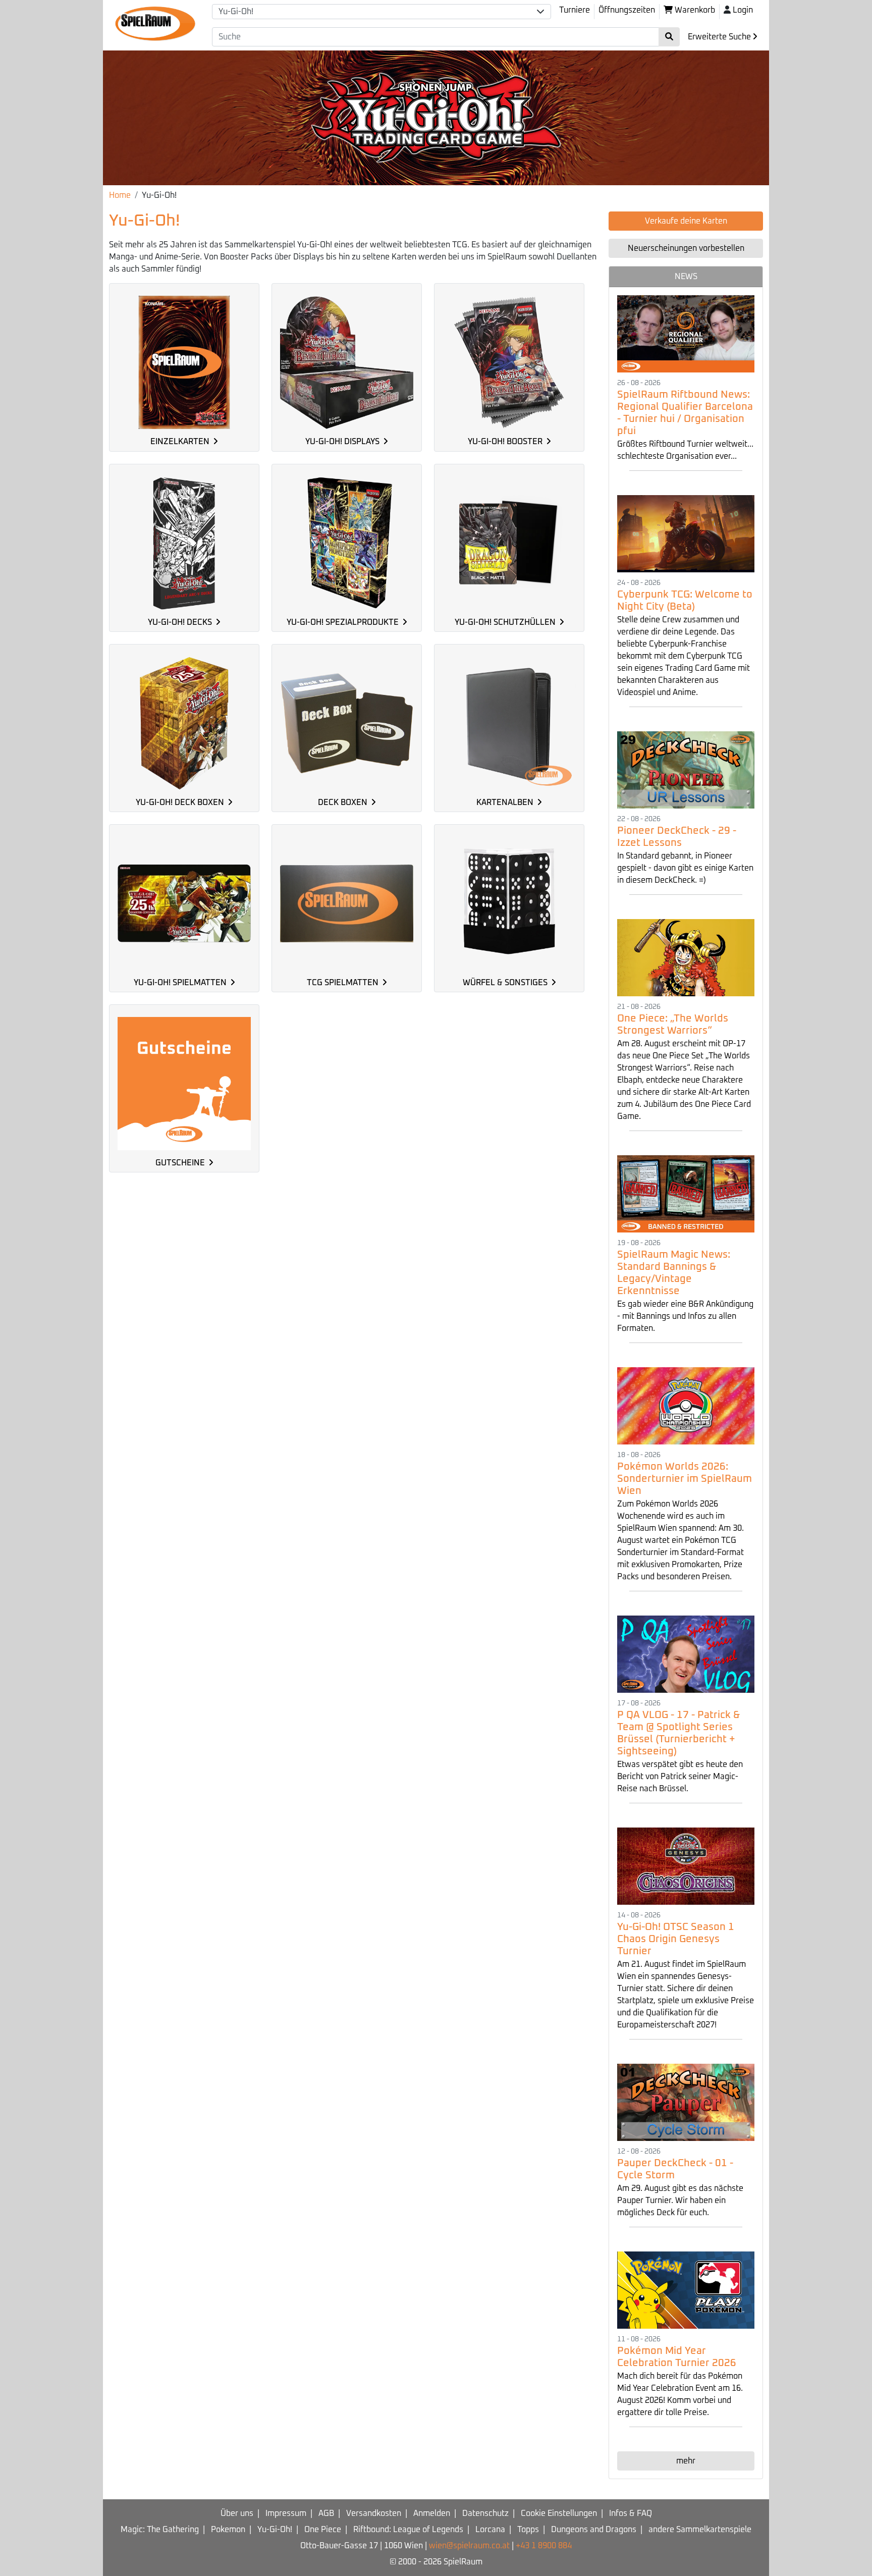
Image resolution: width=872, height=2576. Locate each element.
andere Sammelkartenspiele (700, 2530)
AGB (326, 2513)
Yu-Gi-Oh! (275, 2530)
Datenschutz (485, 2513)
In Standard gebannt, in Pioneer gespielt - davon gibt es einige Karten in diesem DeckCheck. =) (685, 868)
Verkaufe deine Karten (686, 221)
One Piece (323, 2530)
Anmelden (432, 2513)
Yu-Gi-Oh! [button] (236, 12)
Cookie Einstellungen (559, 2513)
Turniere (575, 10)
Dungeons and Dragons (594, 2530)
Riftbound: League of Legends (408, 2530)
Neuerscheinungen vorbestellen (686, 248)
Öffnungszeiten (627, 10)
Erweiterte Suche (720, 37)
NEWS (686, 277)
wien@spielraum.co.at (469, 2546)
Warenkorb (694, 10)
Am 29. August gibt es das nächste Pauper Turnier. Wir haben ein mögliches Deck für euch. (680, 2201)
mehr (686, 2461)
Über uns (237, 2513)
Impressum (286, 2513)
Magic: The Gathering (160, 2530)
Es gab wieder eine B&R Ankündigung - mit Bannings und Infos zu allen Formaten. (685, 1316)
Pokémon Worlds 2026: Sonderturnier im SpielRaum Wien (685, 1479)
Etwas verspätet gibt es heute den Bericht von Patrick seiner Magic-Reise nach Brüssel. (680, 1777)
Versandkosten (374, 2513)
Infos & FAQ (631, 2513)
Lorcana (490, 2530)
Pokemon (228, 2530)
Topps (528, 2530)
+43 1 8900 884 (544, 2546)
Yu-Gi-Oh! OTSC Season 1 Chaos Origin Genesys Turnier (676, 1939)
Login (743, 10)
